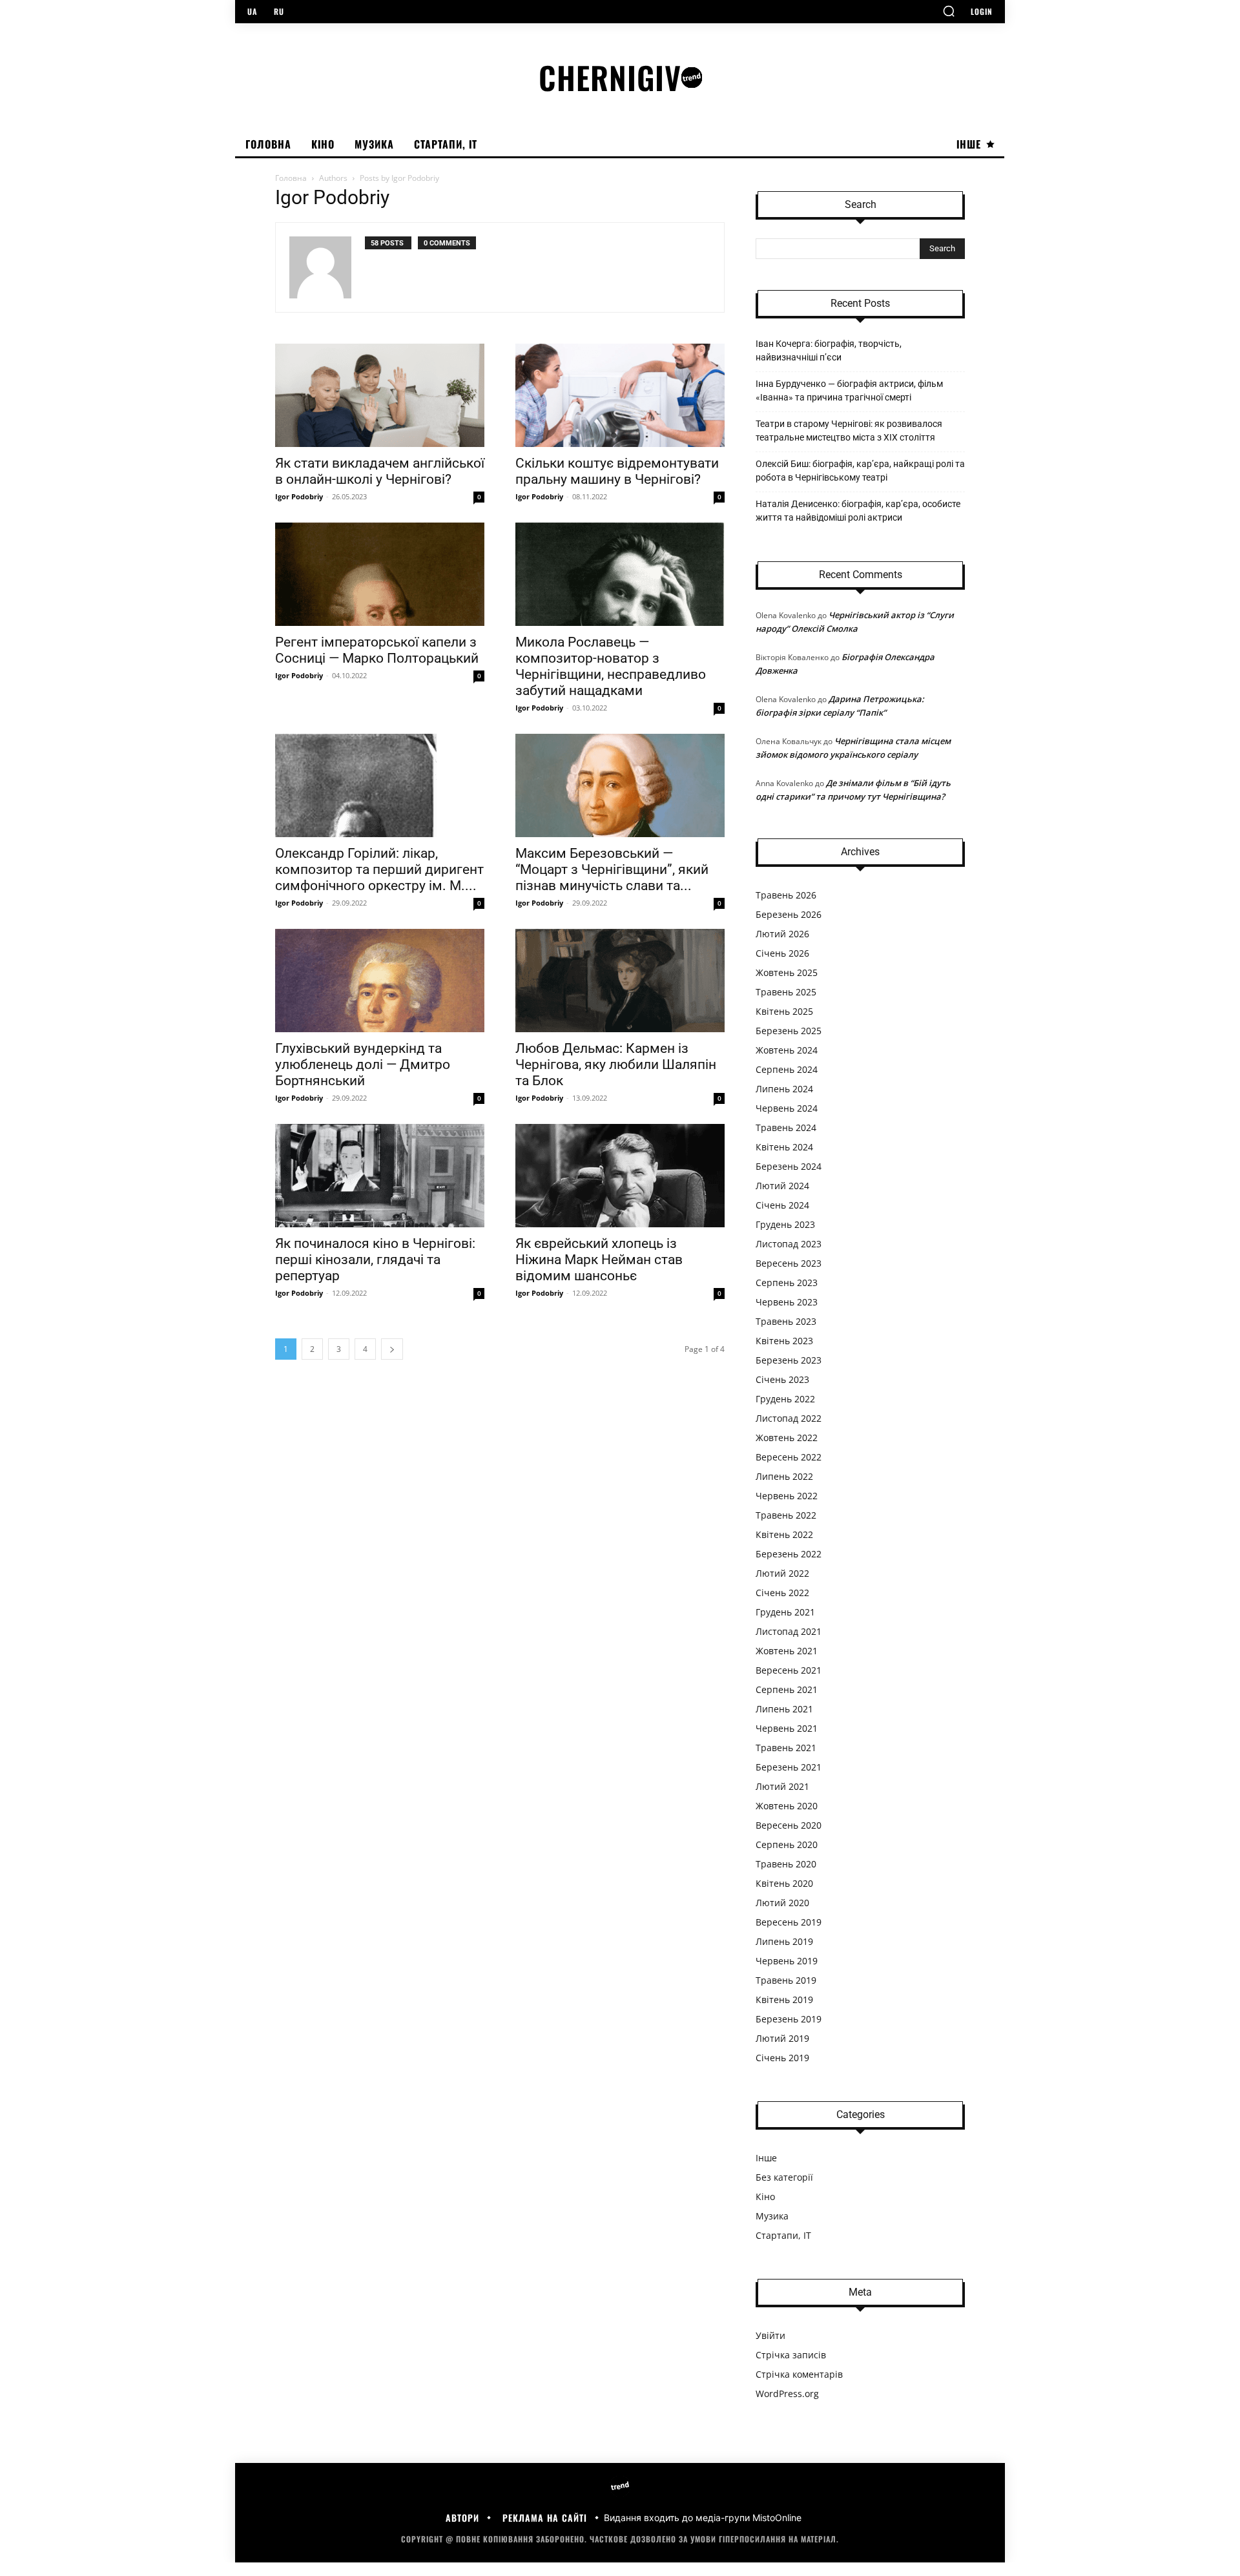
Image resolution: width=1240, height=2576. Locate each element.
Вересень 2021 (789, 1670)
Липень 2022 (784, 1476)
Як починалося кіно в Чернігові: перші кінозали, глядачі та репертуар (375, 1260)
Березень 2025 (789, 1031)
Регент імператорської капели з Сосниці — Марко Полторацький (377, 650)
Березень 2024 (789, 1166)
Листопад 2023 (789, 1244)
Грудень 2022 (785, 1399)
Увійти (770, 2335)
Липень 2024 (784, 1089)
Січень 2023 (782, 1379)
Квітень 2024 (784, 1147)
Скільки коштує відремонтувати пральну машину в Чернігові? (617, 471)
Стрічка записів (791, 2355)
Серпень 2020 (787, 1844)
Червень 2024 (787, 1108)
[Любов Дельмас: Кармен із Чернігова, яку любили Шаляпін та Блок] (620, 981)
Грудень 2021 (785, 1612)
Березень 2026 (789, 914)
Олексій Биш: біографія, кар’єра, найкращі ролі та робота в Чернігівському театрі (860, 471)
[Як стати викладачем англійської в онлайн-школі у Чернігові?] (380, 395)
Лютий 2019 (782, 2038)
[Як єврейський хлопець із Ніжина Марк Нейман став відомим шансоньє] (620, 1176)
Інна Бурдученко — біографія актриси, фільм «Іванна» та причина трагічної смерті (849, 390)
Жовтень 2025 (787, 972)
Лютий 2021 (782, 1786)
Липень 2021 (784, 1709)
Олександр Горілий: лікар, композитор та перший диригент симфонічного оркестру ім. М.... (379, 869)
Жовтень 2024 (787, 1050)
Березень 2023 (789, 1360)
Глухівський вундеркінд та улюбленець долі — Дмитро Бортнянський (363, 1065)
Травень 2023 (786, 1321)
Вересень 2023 (789, 1263)
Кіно (765, 2197)
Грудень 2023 (785, 1224)
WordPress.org (787, 2394)
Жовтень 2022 (787, 1438)
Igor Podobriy (299, 496)
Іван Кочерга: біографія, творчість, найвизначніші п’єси (829, 350)
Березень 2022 (789, 1554)
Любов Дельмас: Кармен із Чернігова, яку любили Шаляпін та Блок (616, 1065)
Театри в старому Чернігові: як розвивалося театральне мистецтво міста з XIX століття (849, 431)
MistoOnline (777, 2518)
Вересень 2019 (789, 1922)
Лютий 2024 (782, 1186)
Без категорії (784, 2177)
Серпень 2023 (787, 1283)
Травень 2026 (786, 895)
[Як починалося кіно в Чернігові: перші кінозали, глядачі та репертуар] (380, 1176)
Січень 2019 (782, 2058)
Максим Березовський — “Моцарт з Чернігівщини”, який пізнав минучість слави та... (612, 869)
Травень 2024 (786, 1127)
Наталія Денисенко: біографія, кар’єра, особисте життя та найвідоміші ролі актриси (858, 511)
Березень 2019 (789, 2019)
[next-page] (392, 1349)
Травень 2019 (786, 1980)
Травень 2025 (786, 992)
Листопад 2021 (789, 1631)
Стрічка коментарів (799, 2374)
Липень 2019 (784, 1941)
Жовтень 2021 (787, 1651)
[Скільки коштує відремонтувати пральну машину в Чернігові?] (620, 395)
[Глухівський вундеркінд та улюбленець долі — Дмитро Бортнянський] (380, 981)
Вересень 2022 (789, 1457)
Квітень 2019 (784, 2000)
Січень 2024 (782, 1205)
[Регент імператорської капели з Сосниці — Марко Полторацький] (380, 574)
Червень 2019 (787, 1961)
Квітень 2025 (784, 1011)
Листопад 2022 (789, 1418)
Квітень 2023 (784, 1341)
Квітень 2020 (784, 1883)
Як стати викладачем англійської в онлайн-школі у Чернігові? (380, 471)
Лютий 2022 (782, 1573)
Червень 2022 (787, 1496)
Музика (772, 2216)
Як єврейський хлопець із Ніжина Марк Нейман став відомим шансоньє (599, 1260)
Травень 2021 (786, 1748)
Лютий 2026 (782, 934)
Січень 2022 (782, 1593)
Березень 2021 (789, 1767)
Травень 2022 (786, 1515)
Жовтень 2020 (787, 1806)
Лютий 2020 (782, 1903)
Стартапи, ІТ (783, 2235)
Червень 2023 (787, 1302)
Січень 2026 (782, 953)
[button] (949, 11)
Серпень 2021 (787, 1689)
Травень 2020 (786, 1864)
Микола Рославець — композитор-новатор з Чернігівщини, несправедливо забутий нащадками (611, 666)
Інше (766, 2158)
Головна (291, 178)
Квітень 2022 (784, 1534)
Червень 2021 (787, 1728)
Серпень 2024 (787, 1069)
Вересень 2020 (789, 1825)
